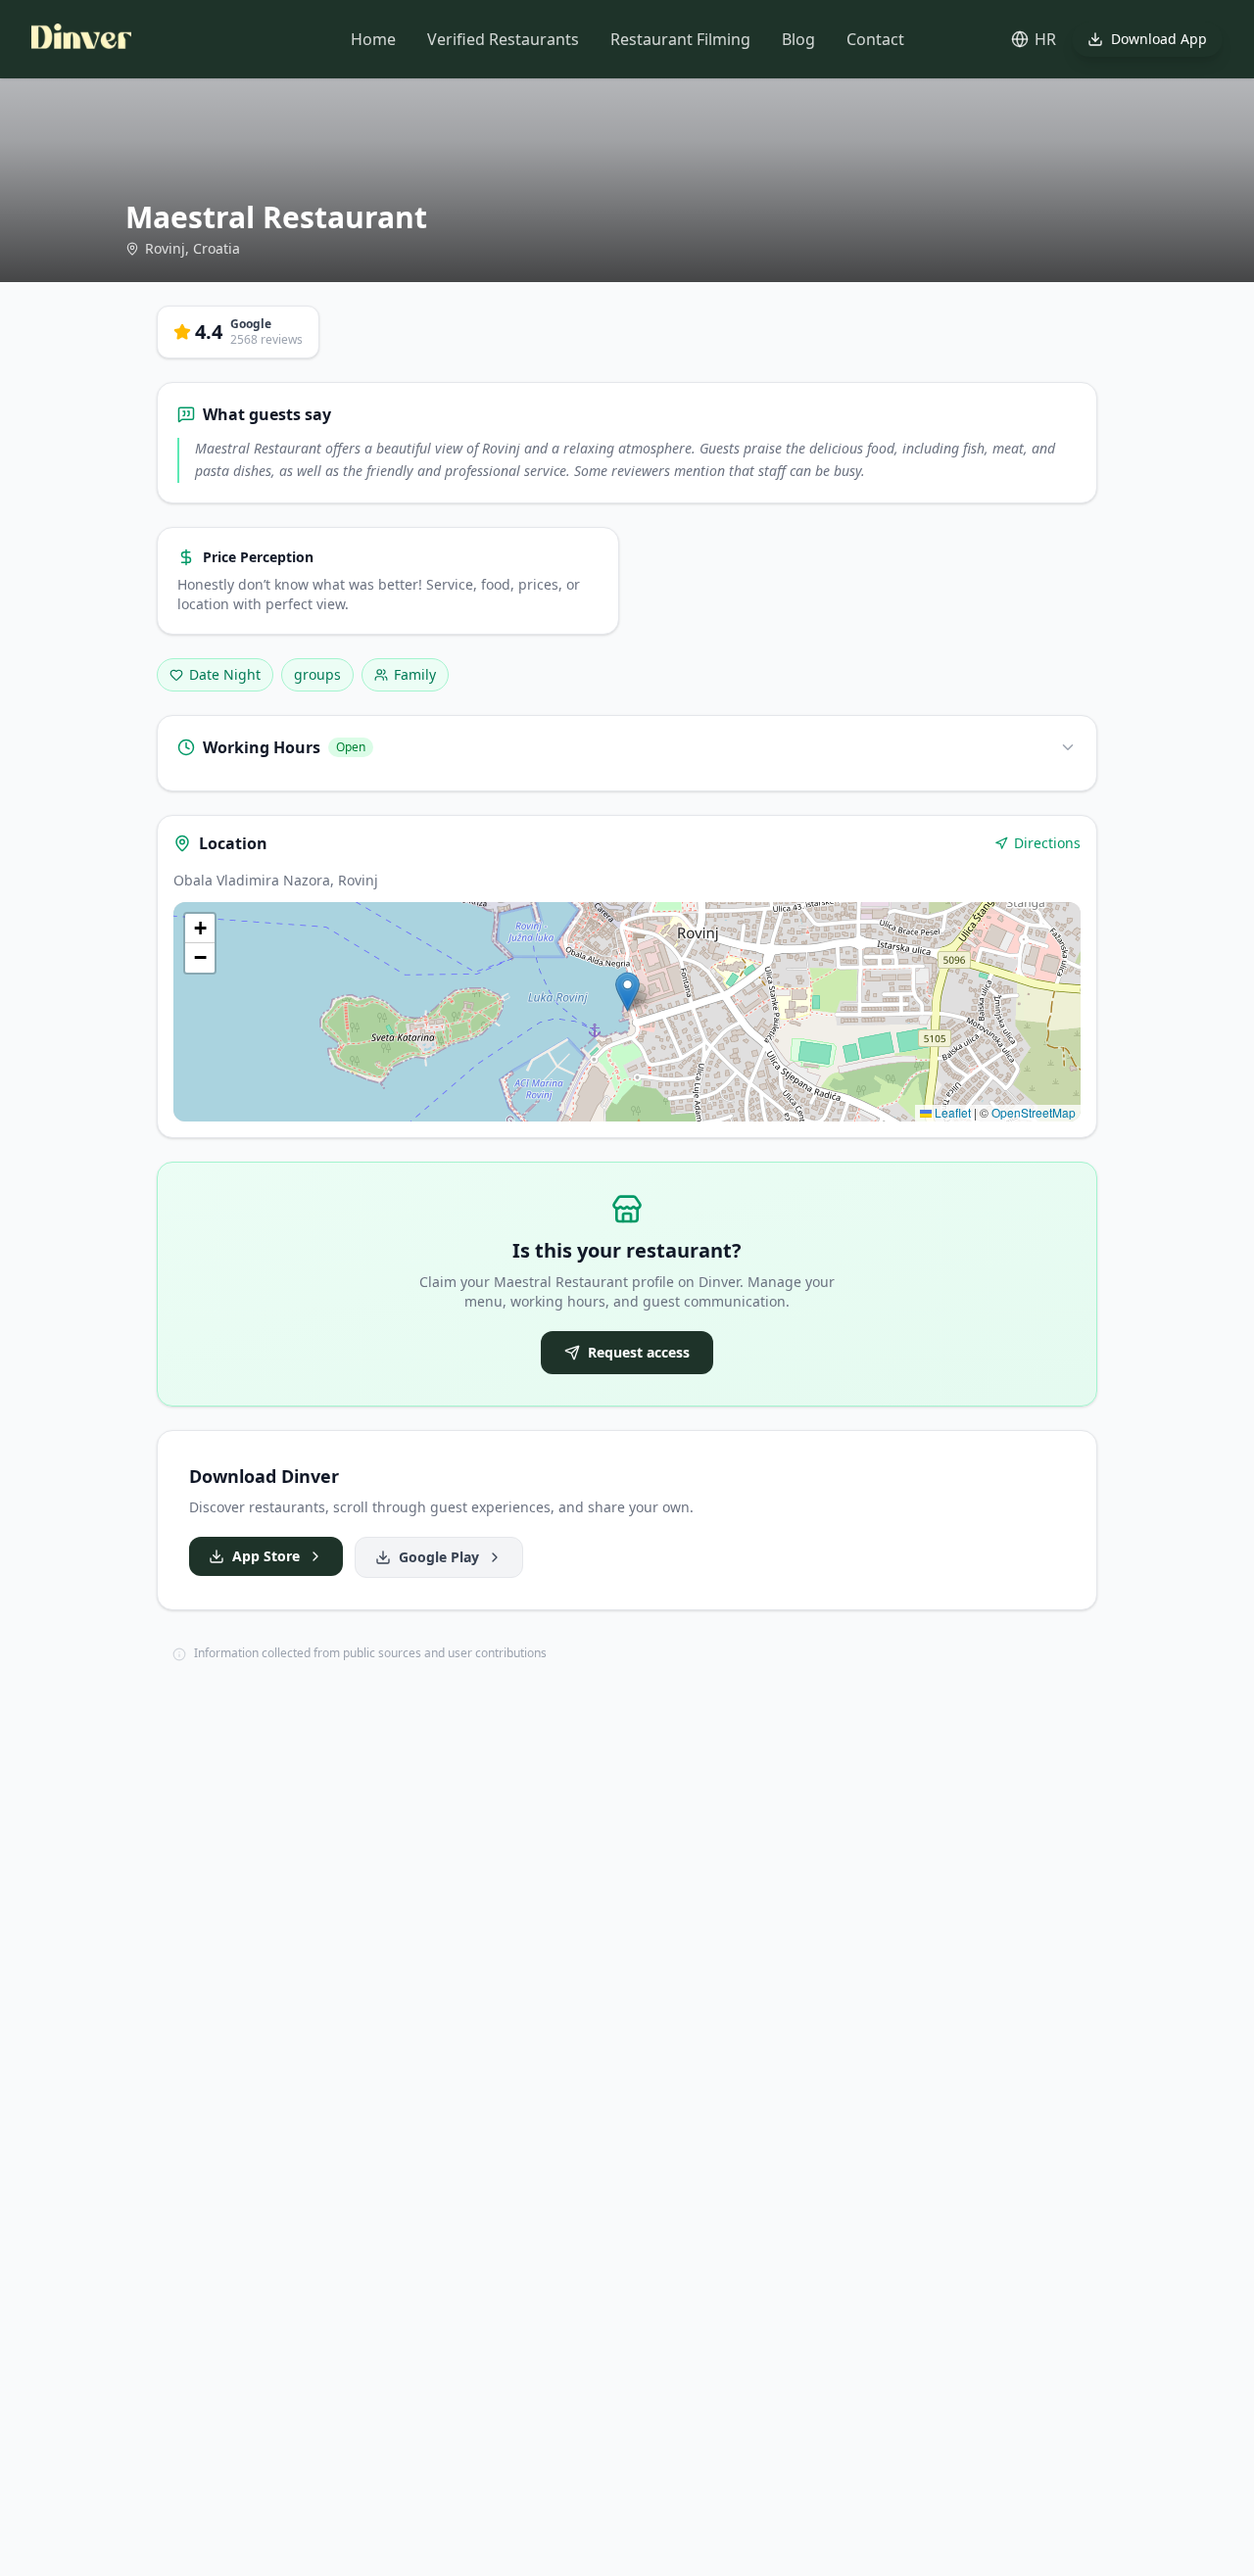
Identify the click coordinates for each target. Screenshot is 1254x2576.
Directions (1047, 843)
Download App (1159, 39)
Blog (798, 39)
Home (373, 39)
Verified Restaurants (503, 39)
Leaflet (951, 1112)
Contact (875, 39)
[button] (627, 992)
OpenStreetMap (1034, 1112)
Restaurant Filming (680, 39)
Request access (639, 1352)
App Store (266, 1556)
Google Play (439, 1557)
